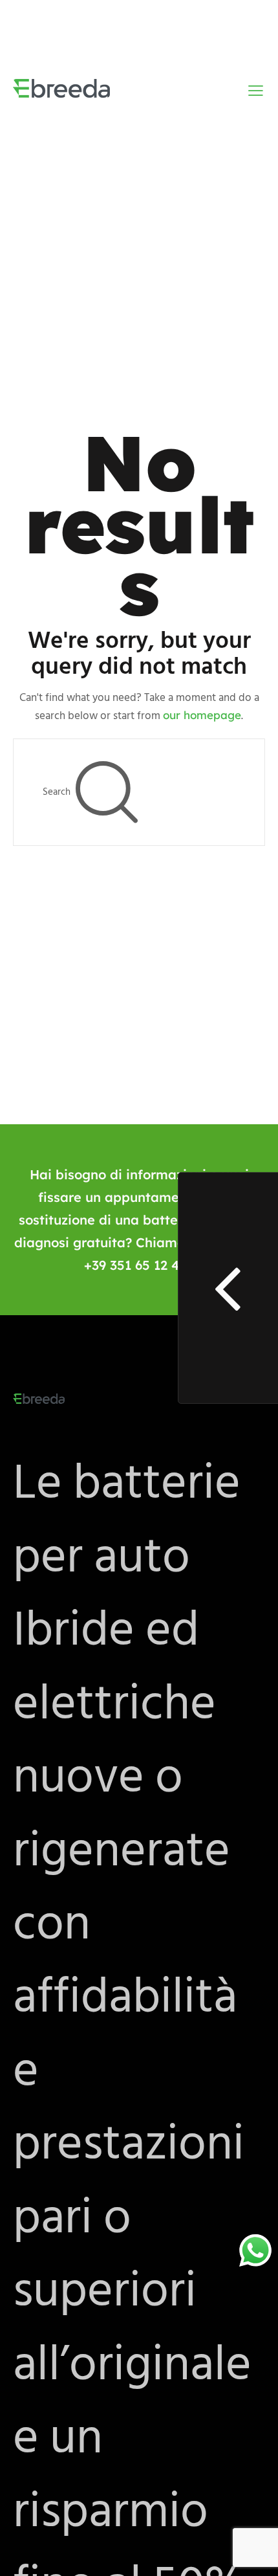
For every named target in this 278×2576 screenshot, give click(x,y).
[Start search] (106, 792)
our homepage (202, 715)
